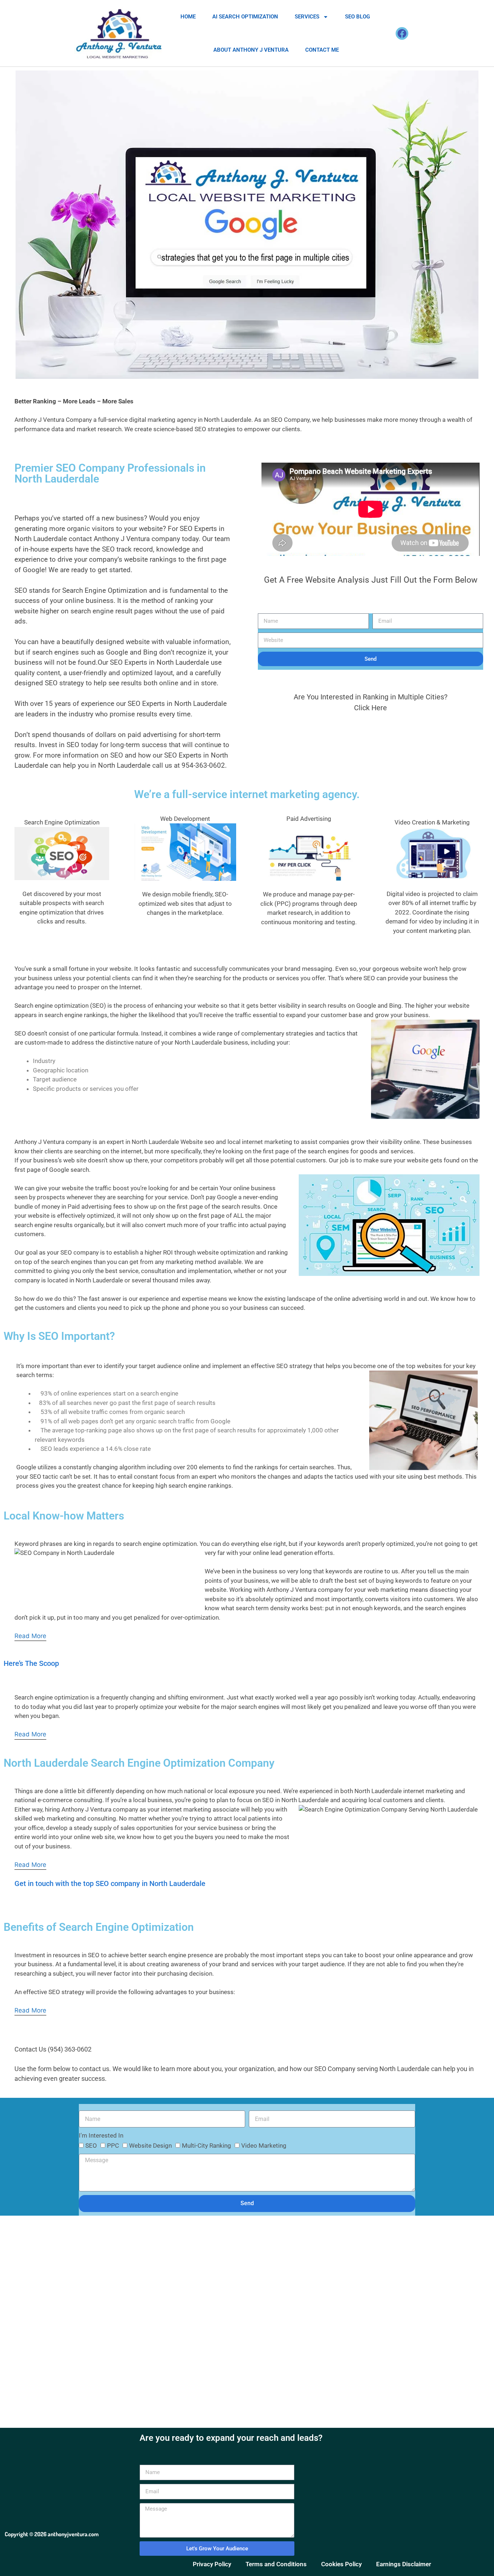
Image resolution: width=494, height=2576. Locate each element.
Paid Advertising (309, 819)
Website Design (150, 2146)
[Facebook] (402, 33)
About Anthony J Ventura (251, 50)
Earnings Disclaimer (404, 2564)
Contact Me (322, 50)
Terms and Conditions (276, 2564)
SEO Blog (357, 17)
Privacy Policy (212, 2564)
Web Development (185, 819)
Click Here (370, 708)
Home (188, 17)
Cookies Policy (341, 2564)
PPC (113, 2146)
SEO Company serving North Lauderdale (372, 2069)
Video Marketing (264, 2146)
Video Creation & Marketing (432, 822)
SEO (91, 2146)
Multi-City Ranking (206, 2146)
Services (307, 17)
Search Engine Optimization (62, 822)
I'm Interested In (101, 2135)
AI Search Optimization (245, 17)
